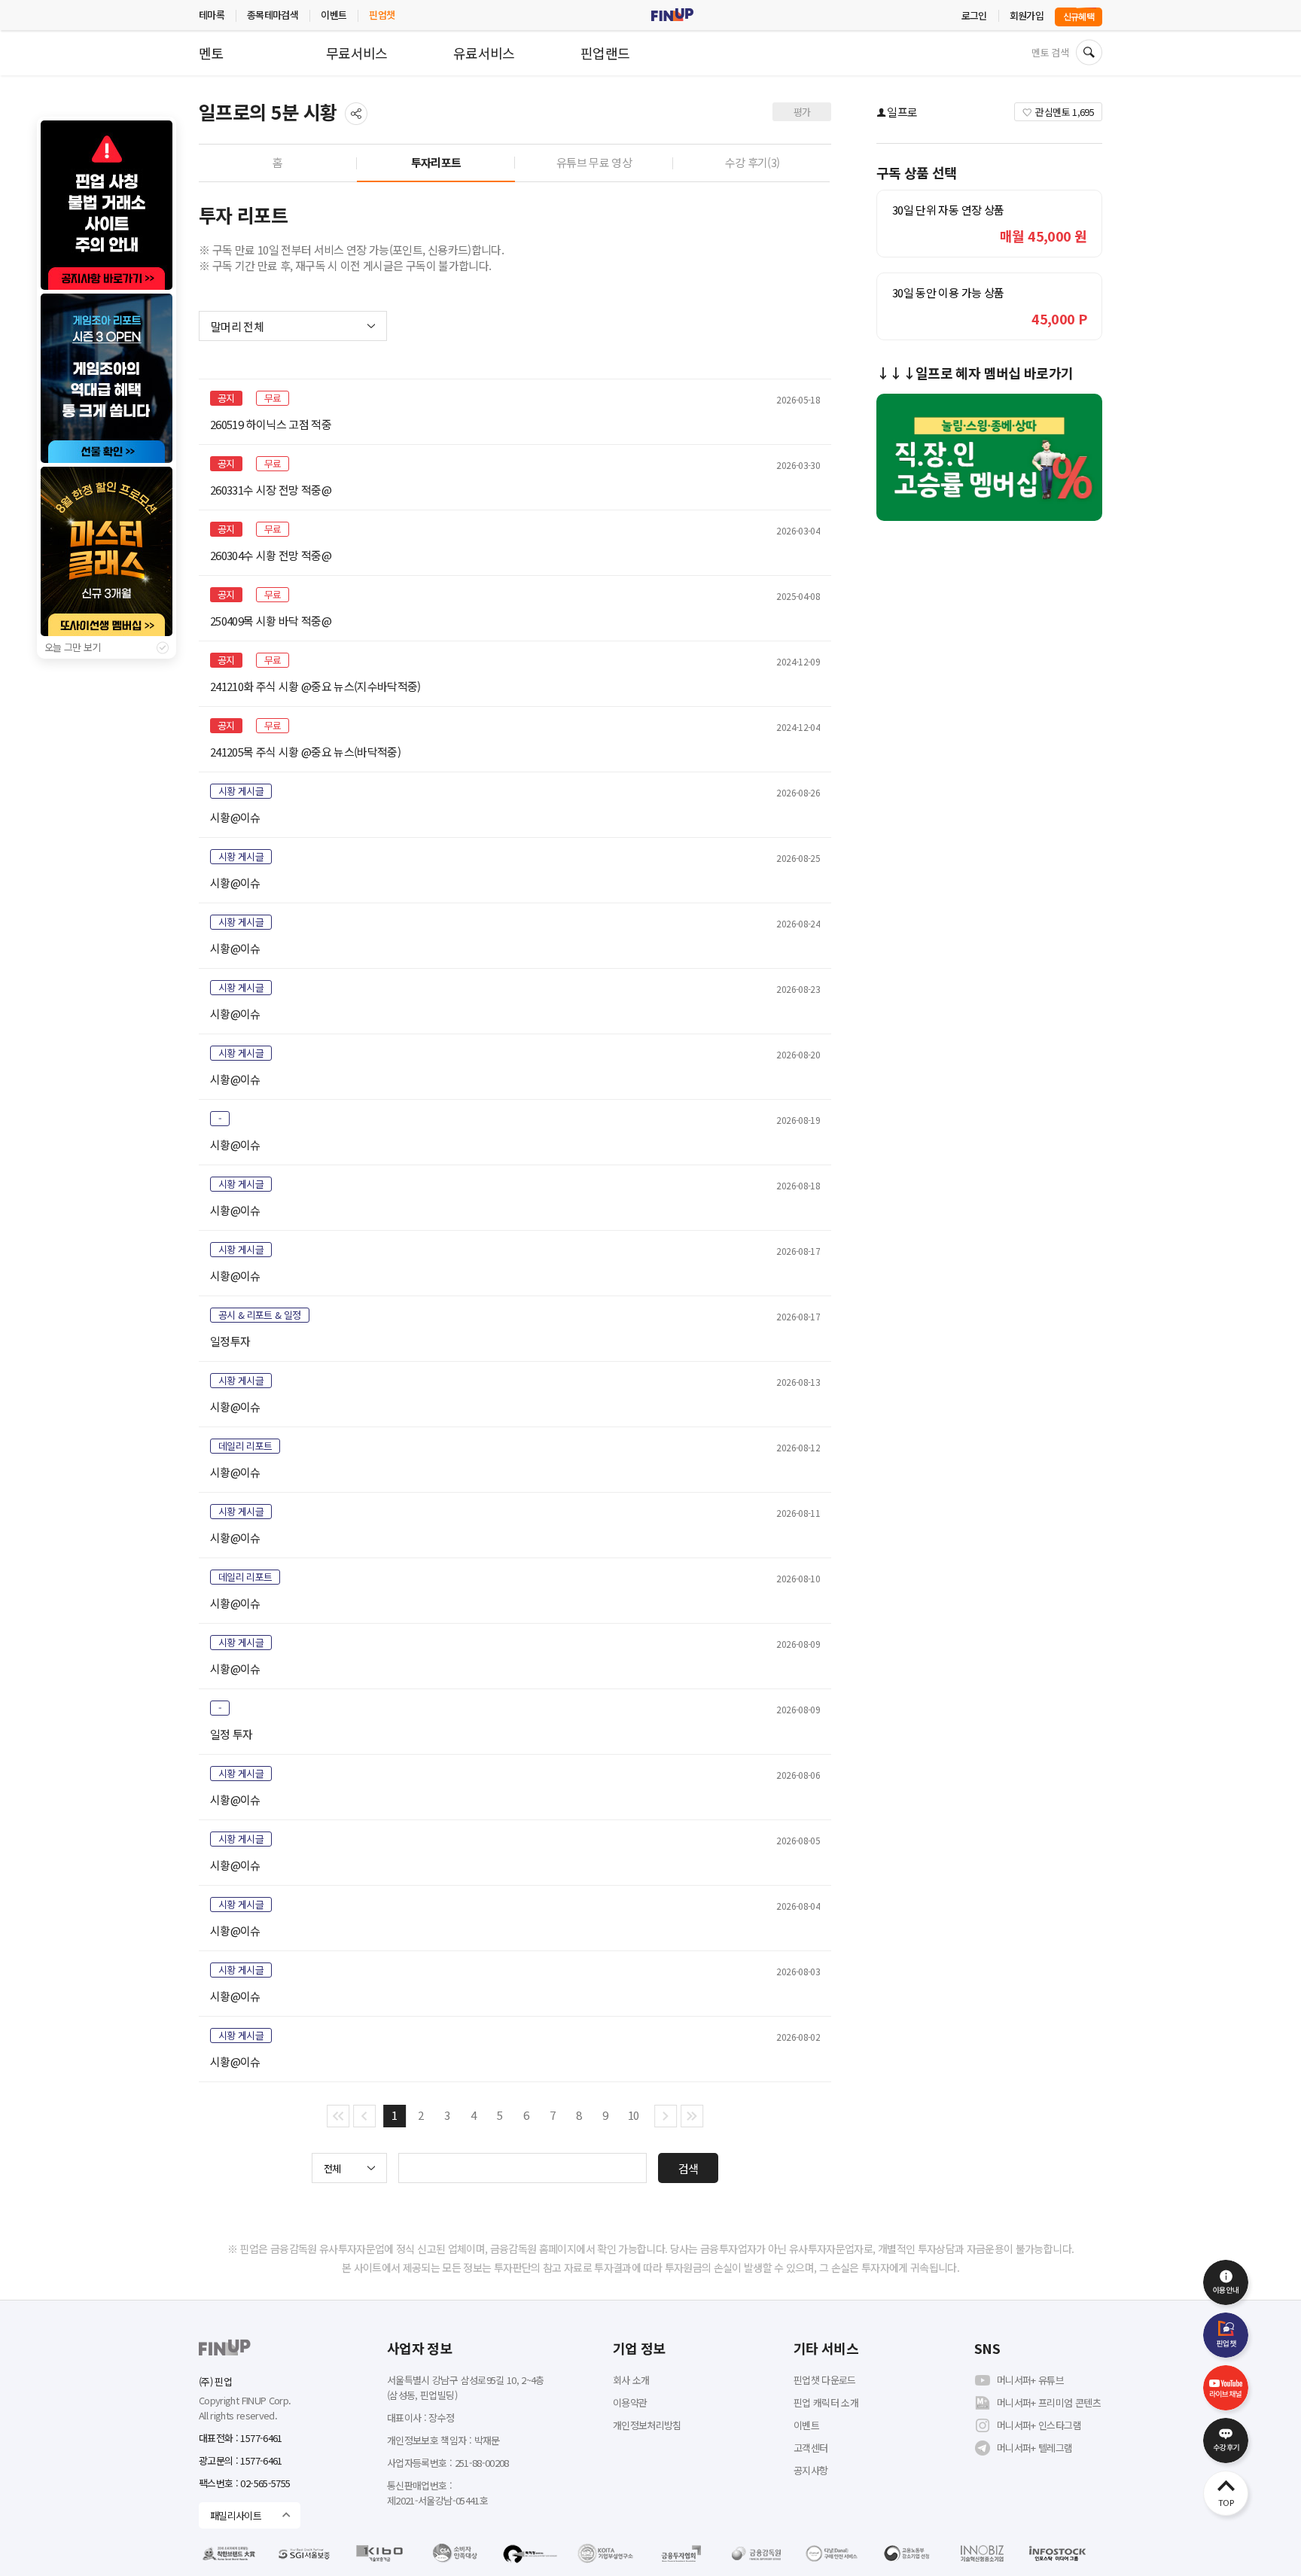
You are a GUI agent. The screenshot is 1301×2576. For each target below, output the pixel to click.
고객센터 (810, 2448)
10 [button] (634, 2115)
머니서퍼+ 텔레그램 (1035, 2448)
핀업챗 (382, 15)
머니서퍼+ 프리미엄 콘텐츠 (1049, 2402)
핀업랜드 (605, 53)
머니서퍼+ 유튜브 (1030, 2380)
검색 (689, 2168)
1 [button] (394, 2115)
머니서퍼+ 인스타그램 (1039, 2425)
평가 (802, 112)
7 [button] (552, 2115)
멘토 (211, 53)
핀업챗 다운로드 (825, 2380)
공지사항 (810, 2470)
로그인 (974, 15)
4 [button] (473, 2115)
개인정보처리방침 (647, 2425)
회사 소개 (631, 2380)
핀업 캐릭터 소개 (826, 2402)
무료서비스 (357, 53)
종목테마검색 (273, 15)
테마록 (212, 15)
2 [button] (420, 2115)
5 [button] (500, 2115)
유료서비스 (484, 53)
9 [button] (605, 2115)
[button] (338, 2116)
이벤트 (334, 15)
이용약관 (630, 2402)
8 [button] (579, 2115)
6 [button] (526, 2115)
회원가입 (1027, 15)
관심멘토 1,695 (1065, 112)
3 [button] (447, 2115)
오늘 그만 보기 (73, 647)
